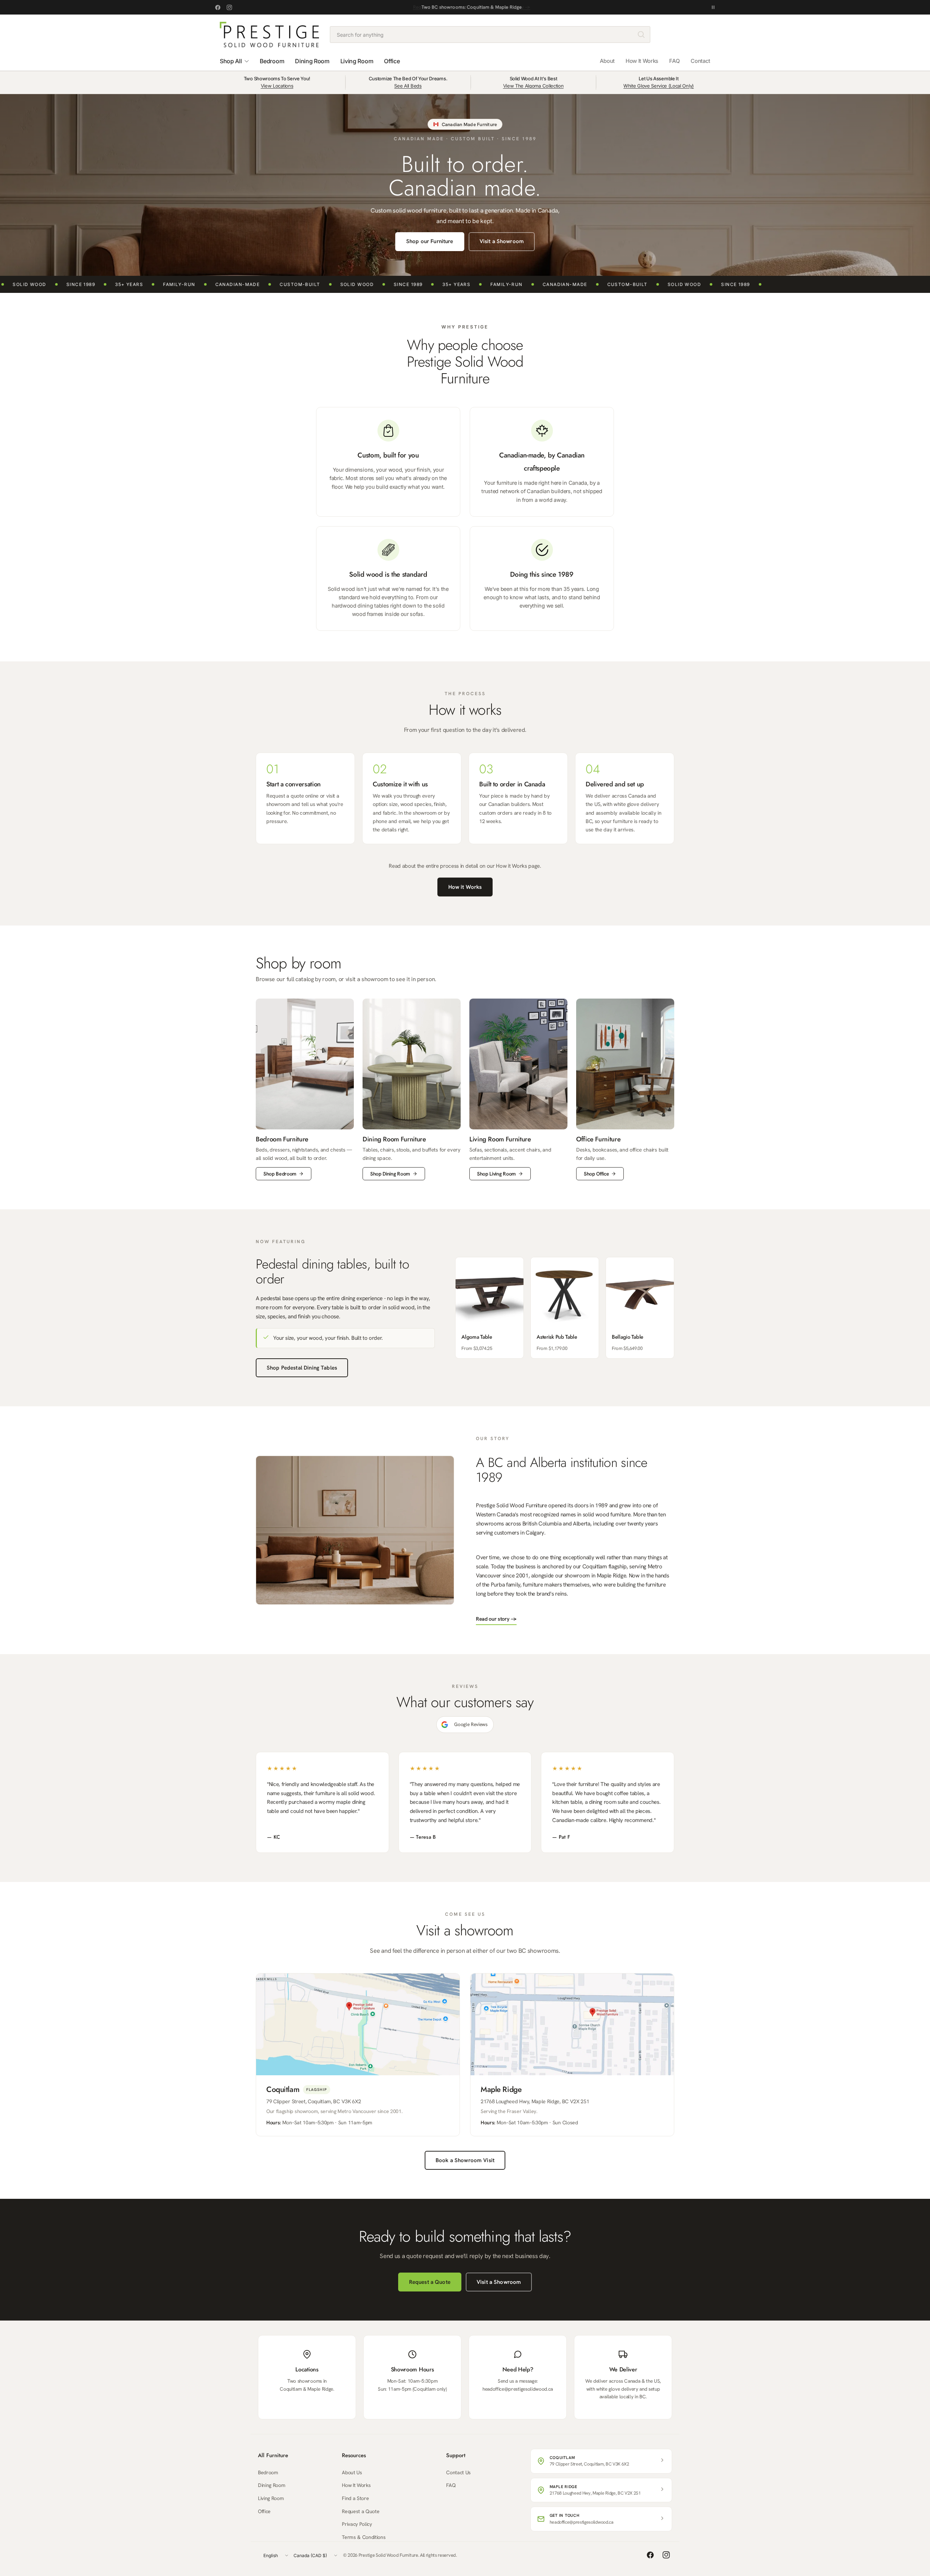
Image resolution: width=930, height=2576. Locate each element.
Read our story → (496, 1619)
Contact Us (458, 2472)
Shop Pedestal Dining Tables (302, 1368)
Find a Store (355, 2498)
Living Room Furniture (500, 1139)
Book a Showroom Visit (465, 2160)
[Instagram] (229, 7)
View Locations (277, 86)
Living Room (271, 2498)
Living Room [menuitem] (357, 61)
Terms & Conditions (364, 2537)
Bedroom (268, 2472)
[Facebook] (218, 7)
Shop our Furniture (430, 241)
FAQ (674, 61)
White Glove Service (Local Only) (659, 86)
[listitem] (490, 1308)
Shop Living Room (496, 1174)
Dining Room (272, 2485)
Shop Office (596, 1174)
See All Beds (408, 86)
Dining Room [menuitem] (312, 61)
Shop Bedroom (280, 1174)
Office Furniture (598, 1139)
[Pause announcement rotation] (713, 7)
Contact (700, 61)
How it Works (465, 887)
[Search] (641, 35)
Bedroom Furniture (282, 1139)
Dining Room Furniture (394, 1139)
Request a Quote (430, 2282)
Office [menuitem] (392, 61)
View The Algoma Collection (533, 86)
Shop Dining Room (390, 1174)
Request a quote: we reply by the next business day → (472, 7)
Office (264, 2511)
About (607, 61)
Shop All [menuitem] (231, 61)
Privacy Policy (357, 2524)
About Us (352, 2472)
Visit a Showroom (502, 241)
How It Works (642, 61)
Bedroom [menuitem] (272, 61)
